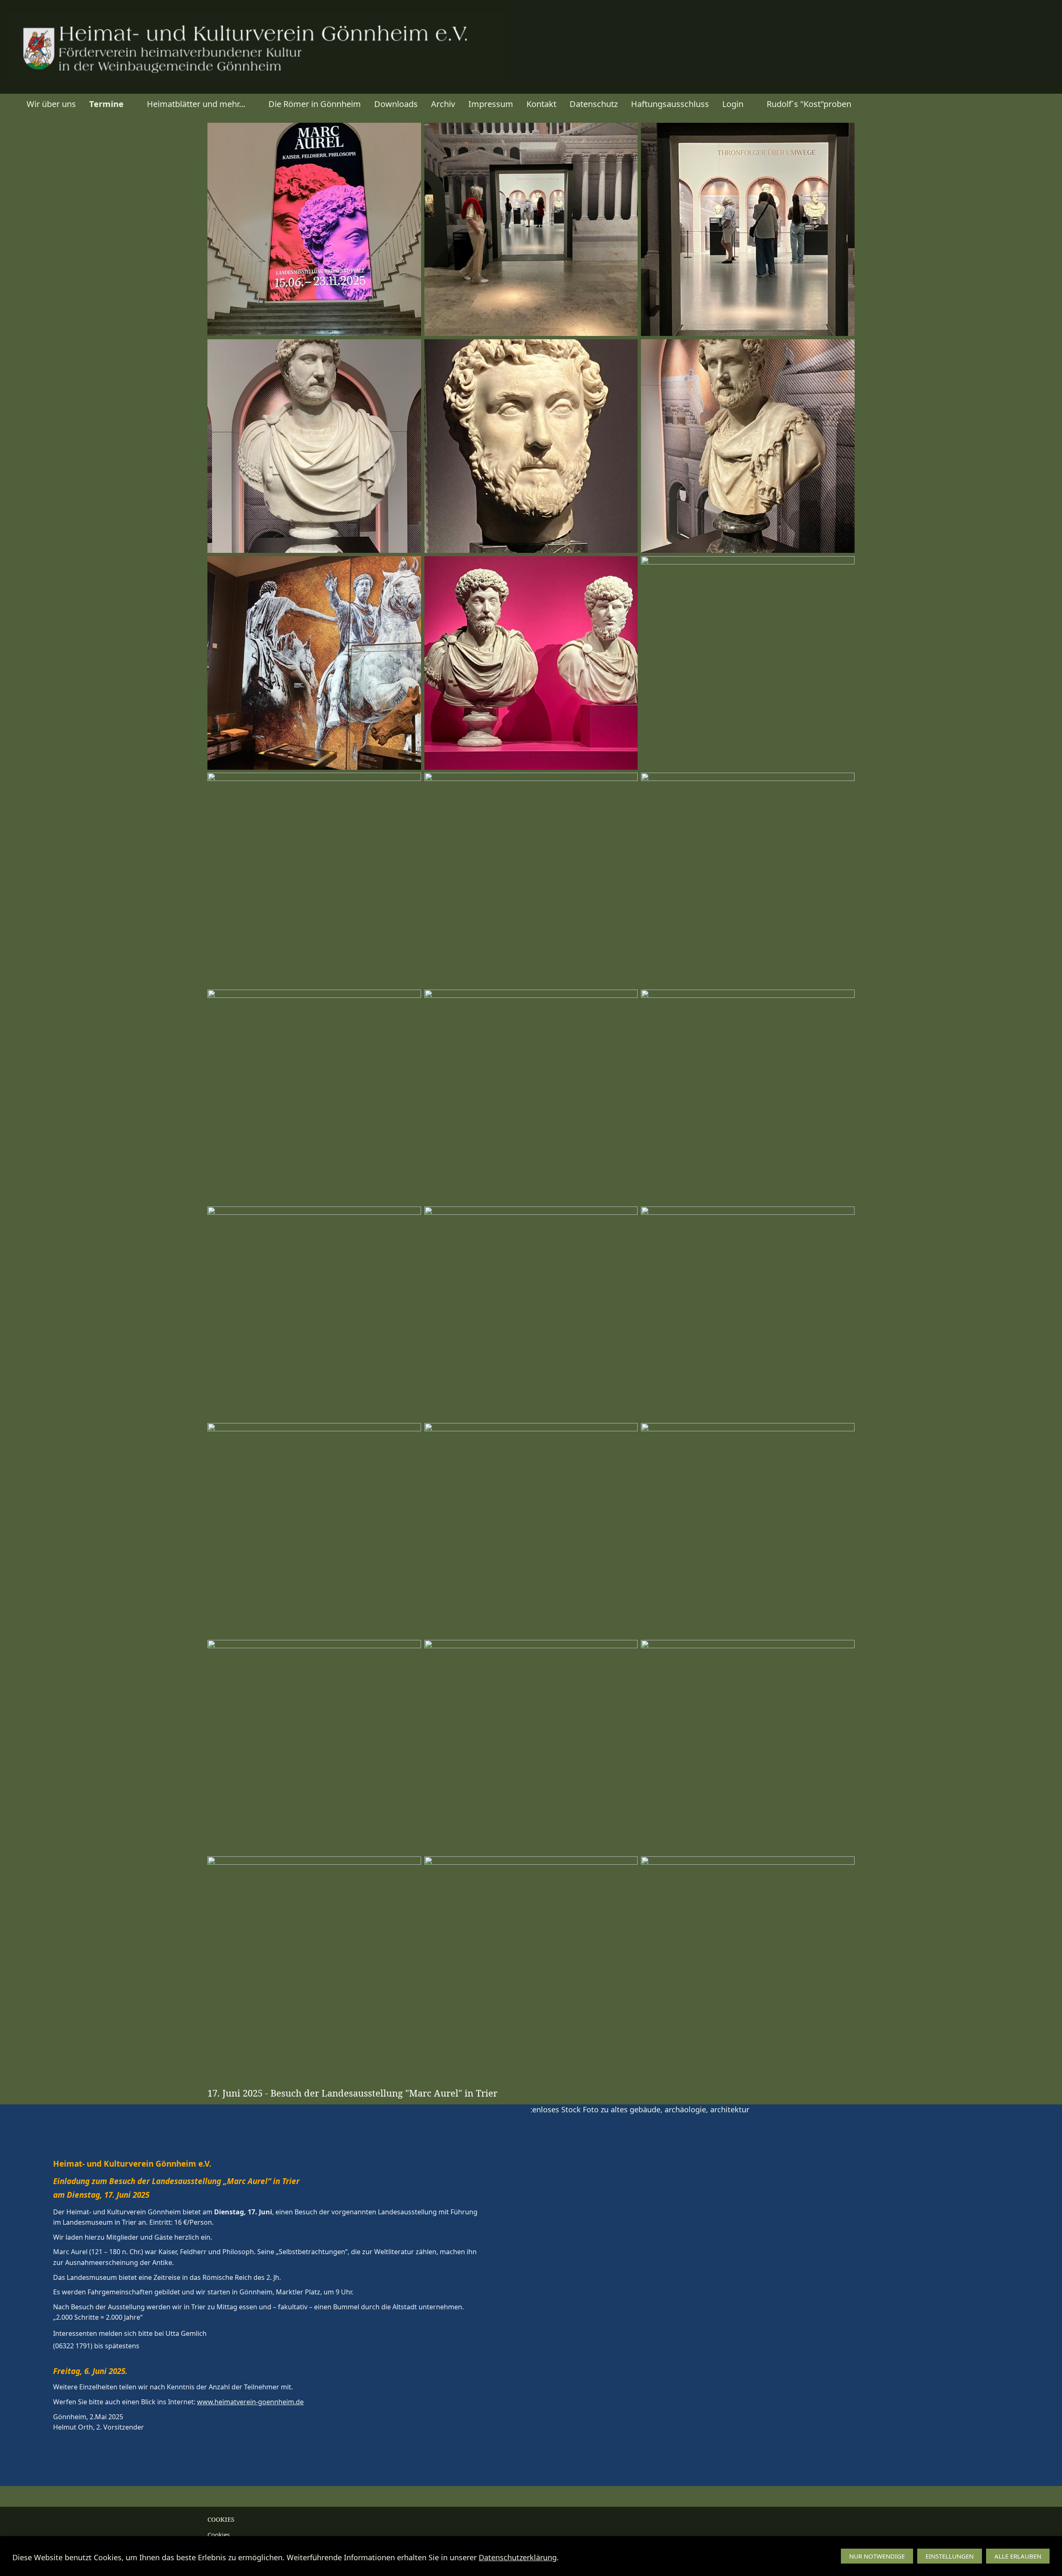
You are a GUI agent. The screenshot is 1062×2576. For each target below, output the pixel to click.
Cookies (219, 2535)
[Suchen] (1052, 104)
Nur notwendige (877, 2556)
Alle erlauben (1018, 2556)
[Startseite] (10, 104)
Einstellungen (950, 2556)
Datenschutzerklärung (518, 2557)
